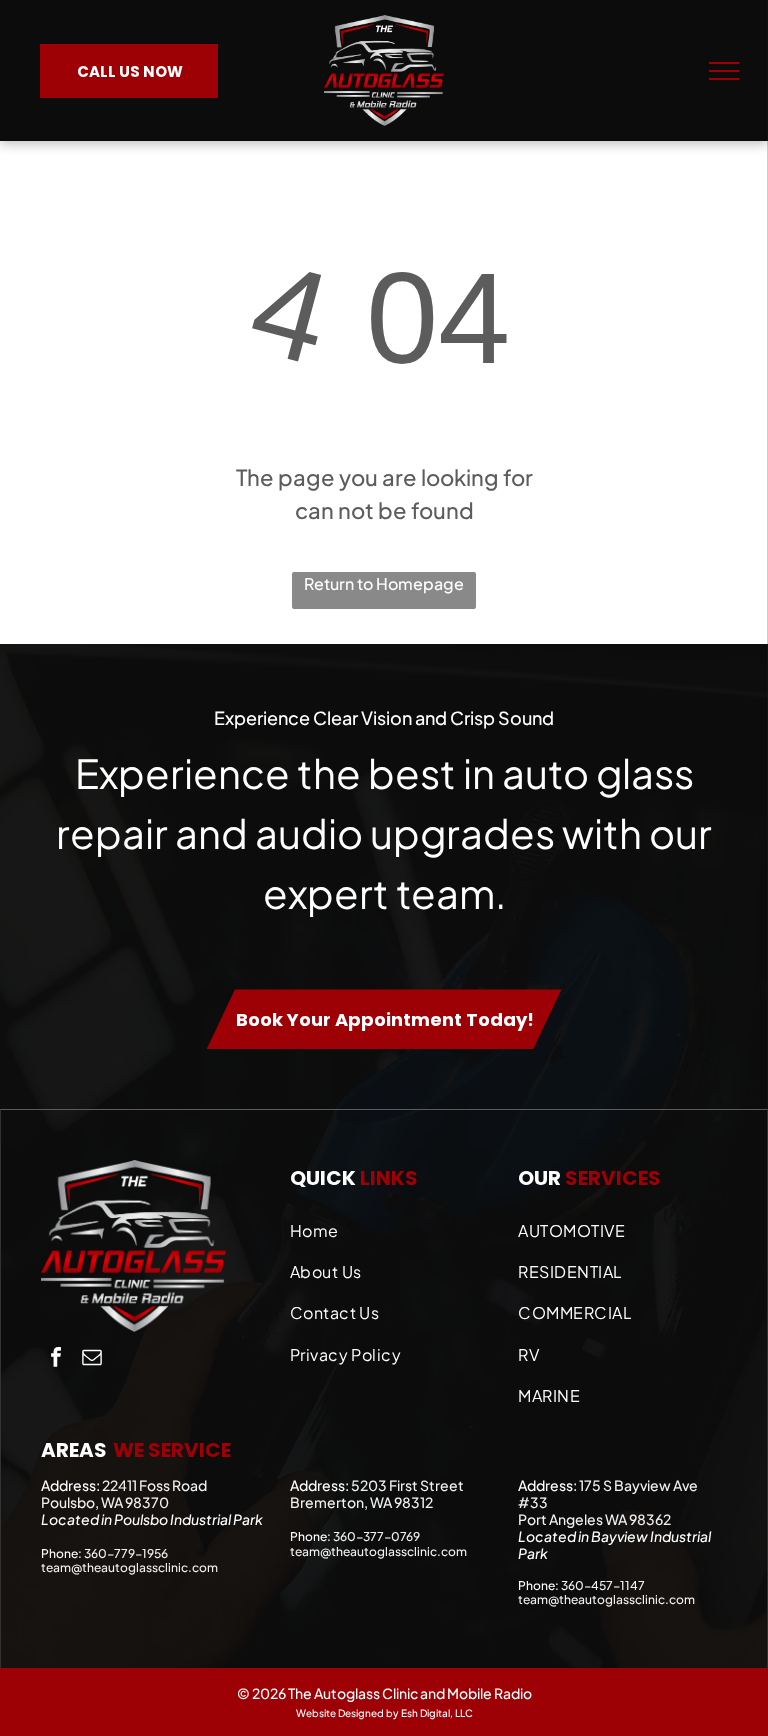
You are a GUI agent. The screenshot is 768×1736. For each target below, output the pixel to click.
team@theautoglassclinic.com (129, 1567)
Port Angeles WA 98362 (594, 1519)
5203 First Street (407, 1485)
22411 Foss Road (154, 1485)
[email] (92, 1359)
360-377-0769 (376, 1536)
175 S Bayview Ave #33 (608, 1493)
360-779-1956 (126, 1553)
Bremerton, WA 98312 (361, 1502)
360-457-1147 (603, 1585)
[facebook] (56, 1359)
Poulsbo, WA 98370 (105, 1502)
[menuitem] (394, 1225)
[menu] (724, 71)
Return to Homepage (384, 583)
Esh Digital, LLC (437, 1713)
